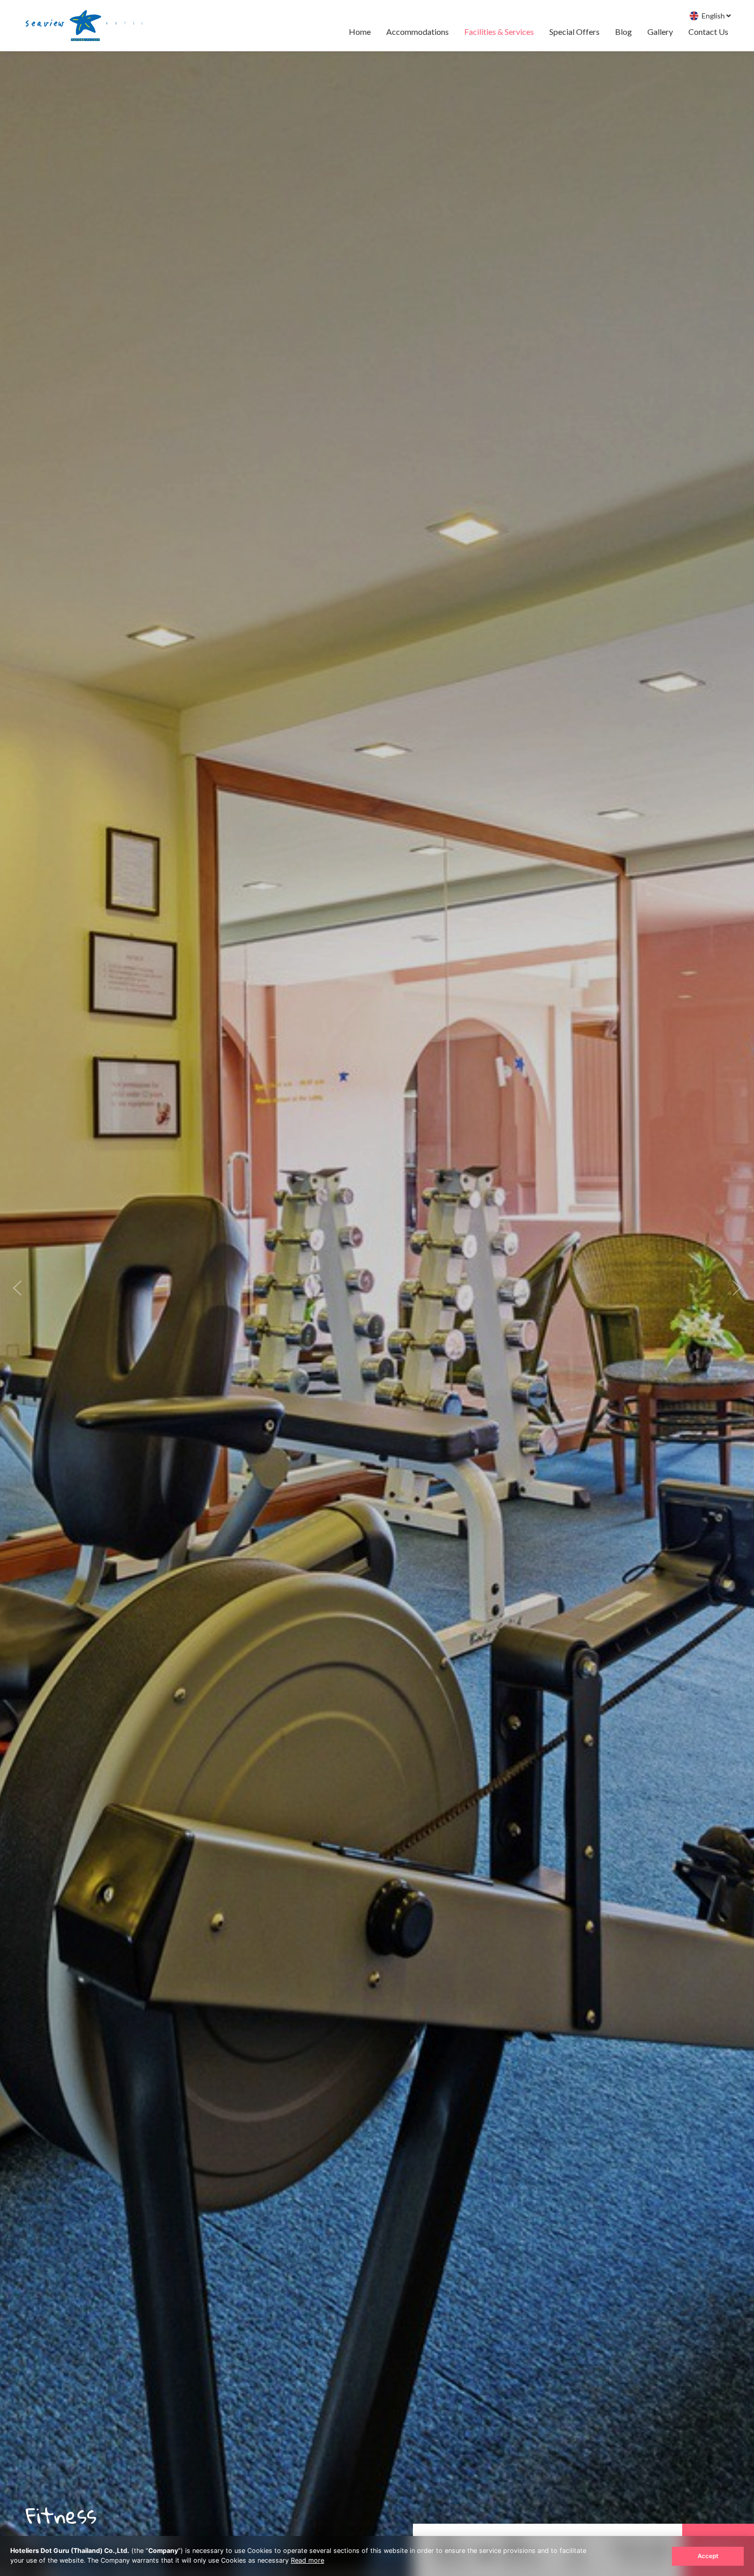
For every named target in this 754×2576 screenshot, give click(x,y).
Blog (623, 32)
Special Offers (574, 32)
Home (360, 32)
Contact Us (708, 32)
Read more (307, 2560)
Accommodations (418, 32)
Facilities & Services (499, 32)
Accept (708, 2556)
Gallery (660, 32)
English (713, 16)
